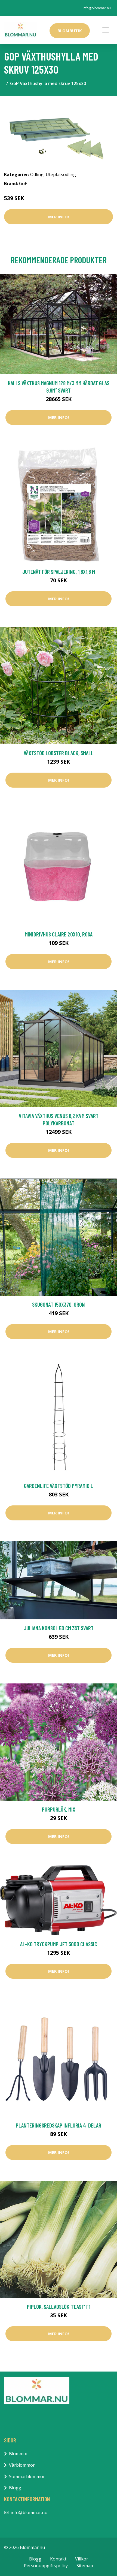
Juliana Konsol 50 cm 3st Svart (59, 1628)
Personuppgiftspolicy (46, 2566)
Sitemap (85, 2566)
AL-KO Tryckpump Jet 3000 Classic (59, 1944)
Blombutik (70, 31)
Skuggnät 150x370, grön (59, 1304)
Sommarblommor (27, 2476)
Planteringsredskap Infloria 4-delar (59, 2125)
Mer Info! (59, 217)
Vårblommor (22, 2465)
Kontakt (58, 2559)
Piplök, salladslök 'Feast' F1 (59, 2307)
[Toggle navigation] (106, 30)
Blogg (15, 2488)
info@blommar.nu (97, 8)
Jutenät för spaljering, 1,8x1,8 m (59, 572)
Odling (37, 174)
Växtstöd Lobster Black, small (59, 753)
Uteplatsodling (61, 174)
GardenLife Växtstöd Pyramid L (59, 1486)
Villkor (82, 2559)
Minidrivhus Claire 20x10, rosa (59, 934)
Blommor (19, 2454)
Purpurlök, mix (59, 1809)
